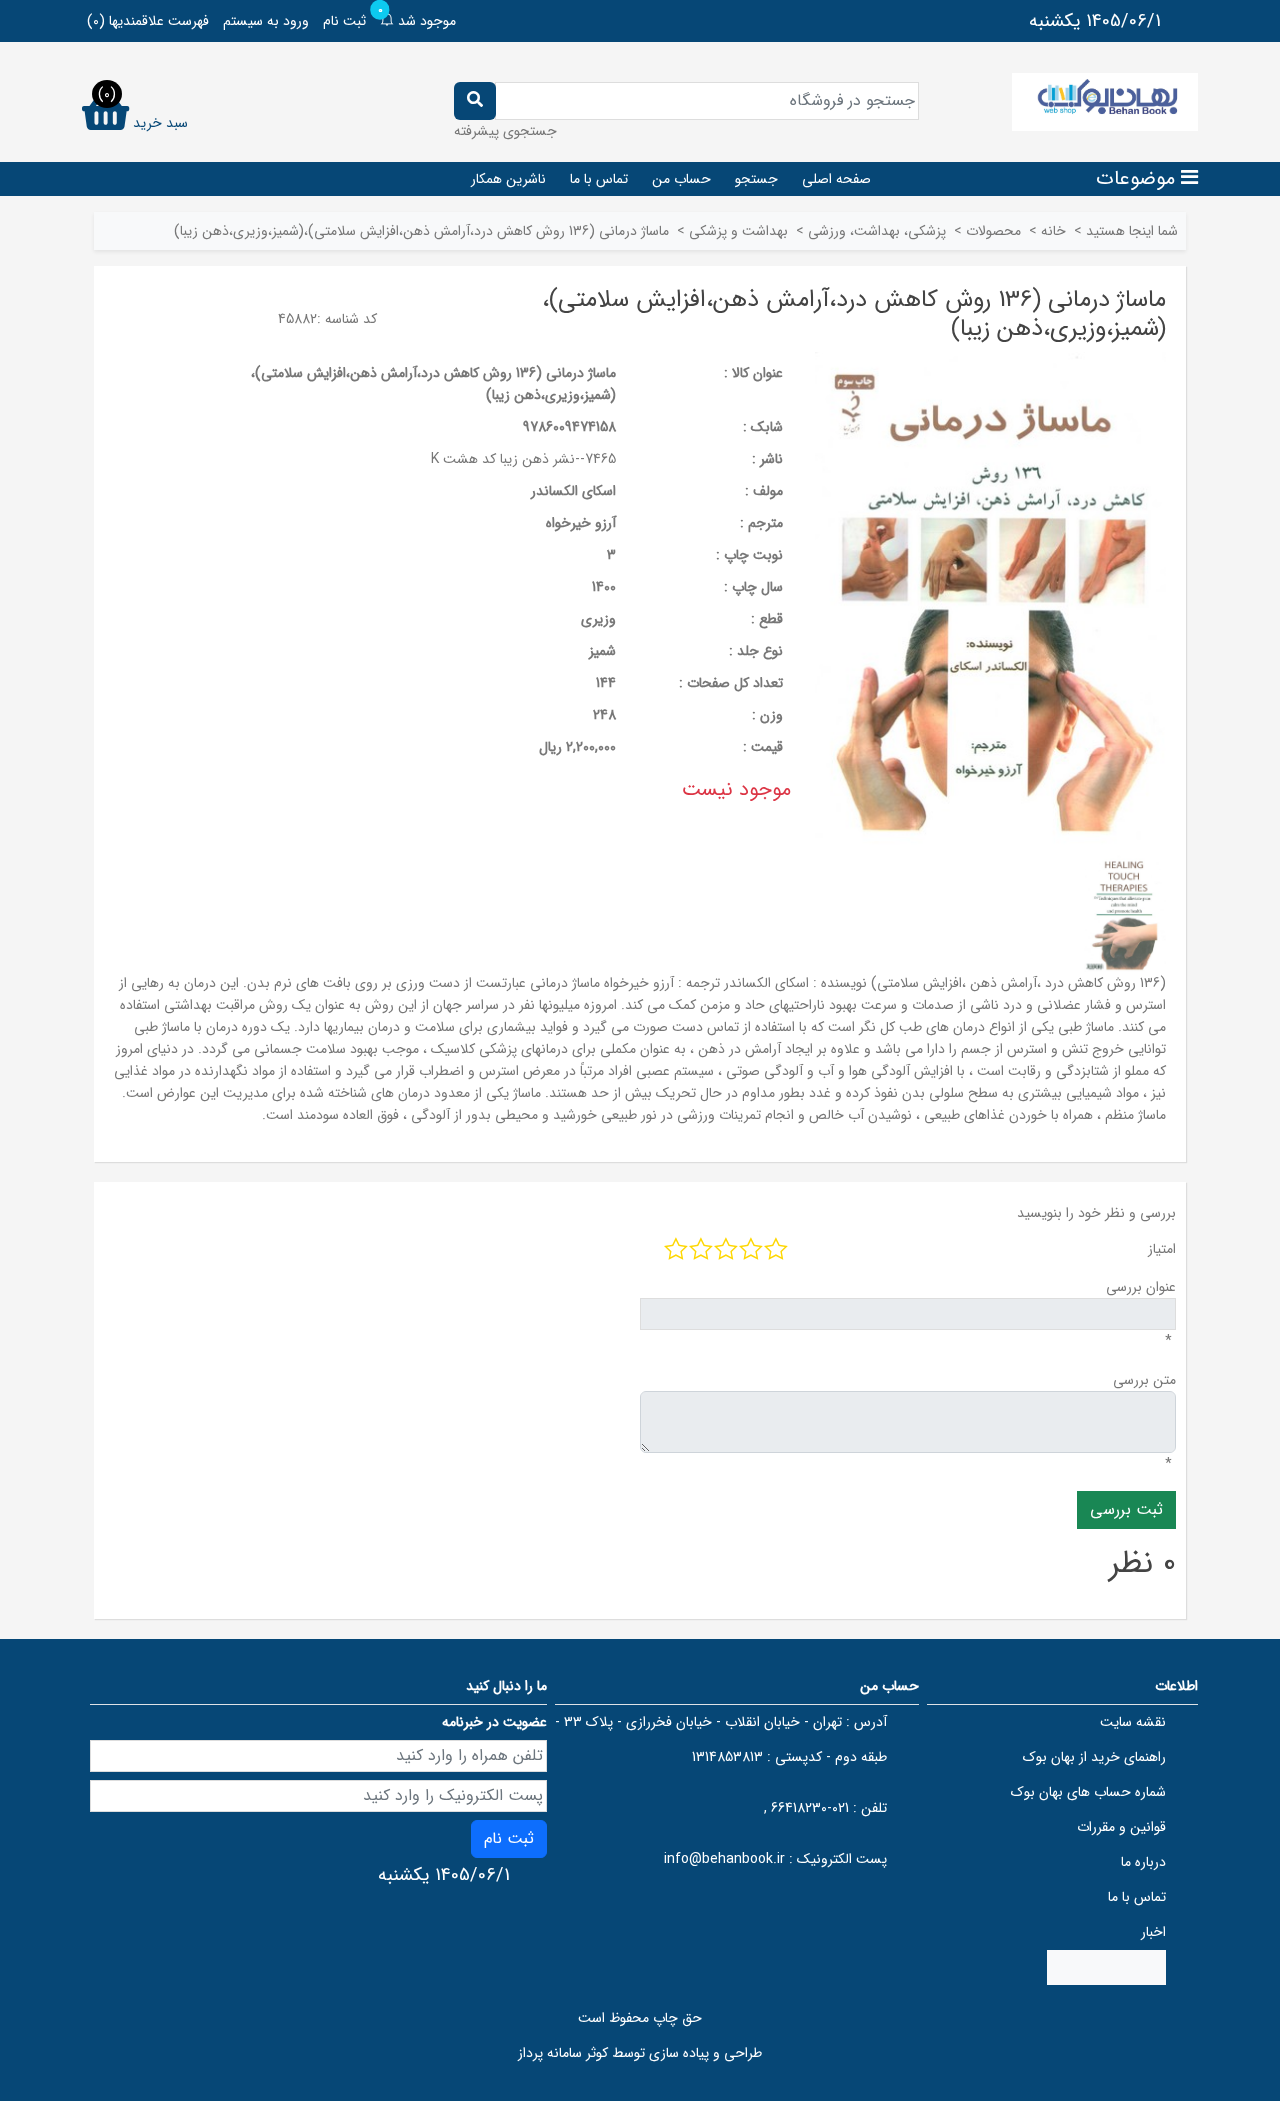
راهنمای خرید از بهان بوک (1094, 1757)
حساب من (681, 179)
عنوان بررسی (1141, 1287)
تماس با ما (599, 179)
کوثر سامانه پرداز (563, 2053)
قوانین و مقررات (1121, 1827)
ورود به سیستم (266, 21)
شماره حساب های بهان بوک (1088, 1792)
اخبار (1153, 1932)
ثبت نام (344, 21)
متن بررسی (1144, 1380)
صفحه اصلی (836, 179)
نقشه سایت (1133, 1722)
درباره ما (1143, 1862)
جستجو (756, 179)
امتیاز (1162, 1249)
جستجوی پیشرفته (505, 131)
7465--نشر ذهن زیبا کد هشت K (523, 459)
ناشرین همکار (508, 179)
